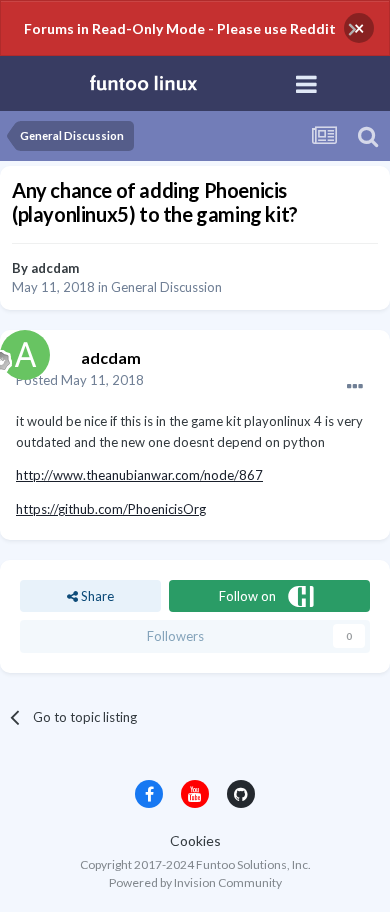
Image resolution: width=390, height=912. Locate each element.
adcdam (55, 268)
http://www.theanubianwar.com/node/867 (139, 475)
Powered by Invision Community (195, 882)
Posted (80, 380)
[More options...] (355, 387)
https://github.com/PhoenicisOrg (111, 509)
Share (96, 596)
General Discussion (166, 287)
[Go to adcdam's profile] (20, 350)
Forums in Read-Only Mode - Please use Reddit (180, 28)
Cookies (195, 840)
